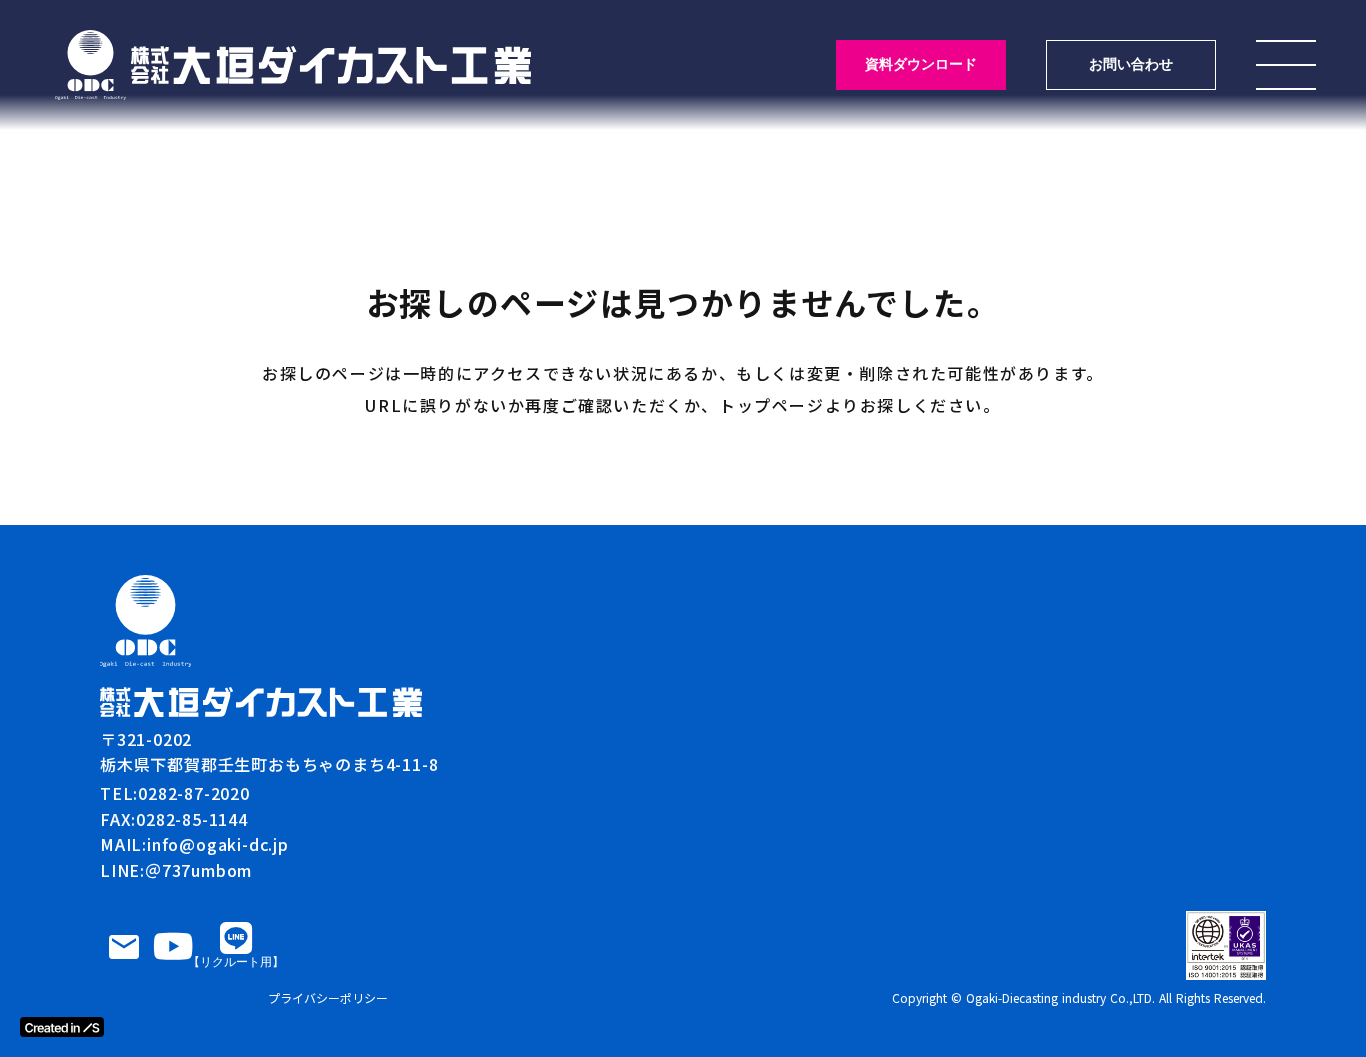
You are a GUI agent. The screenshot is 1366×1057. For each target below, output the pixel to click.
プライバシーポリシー (328, 998)
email (124, 947)
